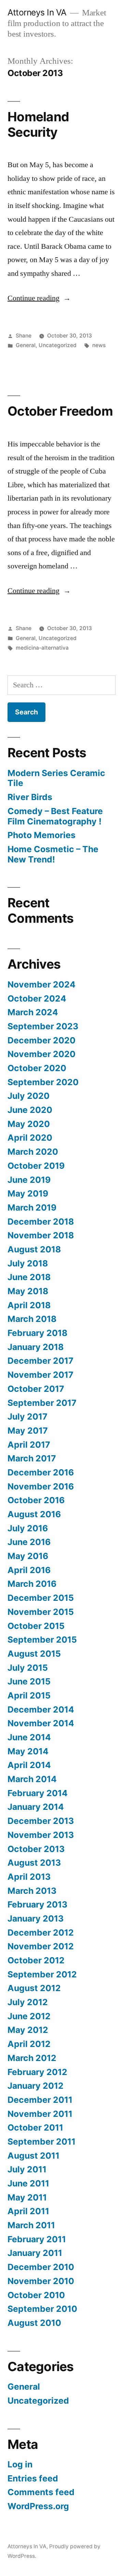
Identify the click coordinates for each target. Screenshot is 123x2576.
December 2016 (41, 1472)
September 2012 (42, 1974)
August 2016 (34, 1514)
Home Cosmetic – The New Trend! (53, 854)
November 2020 (42, 1054)
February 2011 (37, 2239)
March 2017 (32, 1458)
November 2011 (40, 2114)
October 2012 (36, 1960)
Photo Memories (42, 835)
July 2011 (27, 2169)
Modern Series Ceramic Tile (56, 778)
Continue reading (39, 298)
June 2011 (28, 2183)
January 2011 (35, 2253)
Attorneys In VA (37, 12)
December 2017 (40, 1361)
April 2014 (29, 1765)
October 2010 (36, 2295)
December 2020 (42, 1040)
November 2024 (42, 984)
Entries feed (33, 2478)
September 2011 (42, 2142)
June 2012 (29, 2016)
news (99, 345)
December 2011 (40, 2100)
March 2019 (32, 1207)
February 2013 (37, 1904)
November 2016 (41, 1486)
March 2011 (31, 2225)
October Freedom (60, 411)
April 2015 (29, 1695)
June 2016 (29, 1542)
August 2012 (34, 1988)
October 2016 (36, 1500)
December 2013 (41, 1821)
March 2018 (32, 1319)
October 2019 (36, 1166)
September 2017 (42, 1403)
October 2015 (36, 1626)
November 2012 (41, 1946)
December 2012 (41, 1933)
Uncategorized (58, 345)
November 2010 (41, 2281)
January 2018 (36, 1347)
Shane (24, 336)
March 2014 (32, 1779)
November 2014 (41, 1723)
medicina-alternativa (42, 648)
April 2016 (29, 1570)
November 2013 (41, 1835)
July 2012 (28, 2002)
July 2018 (28, 1263)
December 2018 (41, 1222)
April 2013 (29, 1877)
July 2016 (28, 1528)
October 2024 (37, 998)
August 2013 (34, 1863)
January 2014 (36, 1807)
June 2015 (29, 1681)
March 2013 (32, 1891)
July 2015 (28, 1668)
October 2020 (37, 1068)
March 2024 (33, 1012)
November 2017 (40, 1375)
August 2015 (34, 1654)
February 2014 (38, 1793)
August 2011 (33, 2156)
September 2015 (42, 1640)
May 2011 (27, 2197)
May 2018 (28, 1291)
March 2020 (33, 1152)
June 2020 (30, 1110)
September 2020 (43, 1082)
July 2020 (29, 1096)
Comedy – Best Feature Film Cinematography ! (55, 816)
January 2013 (36, 1918)
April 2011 (28, 2211)
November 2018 (41, 1235)
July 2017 (28, 1416)
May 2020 (29, 1124)
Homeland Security (38, 124)
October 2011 (35, 2127)
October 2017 (36, 1389)
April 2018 (29, 1305)
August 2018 (34, 1249)
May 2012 (28, 2030)
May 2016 (28, 1556)
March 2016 (32, 1584)
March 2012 (32, 2058)
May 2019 (28, 1193)
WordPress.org (38, 2506)
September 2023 (43, 1026)
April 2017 (29, 1445)
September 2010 (42, 2309)
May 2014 (28, 1751)
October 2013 (36, 1849)
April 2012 (29, 2044)
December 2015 (41, 1598)
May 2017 (28, 1431)
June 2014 (29, 1737)
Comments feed (41, 2492)
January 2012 (36, 2086)
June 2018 (29, 1277)
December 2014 (41, 1709)
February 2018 (37, 1333)
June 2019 (29, 1180)
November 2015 (41, 1612)
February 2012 (37, 2072)
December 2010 (41, 2267)
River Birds (30, 797)
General (26, 345)
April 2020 (30, 1138)
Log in (20, 2464)
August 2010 (34, 2323)
